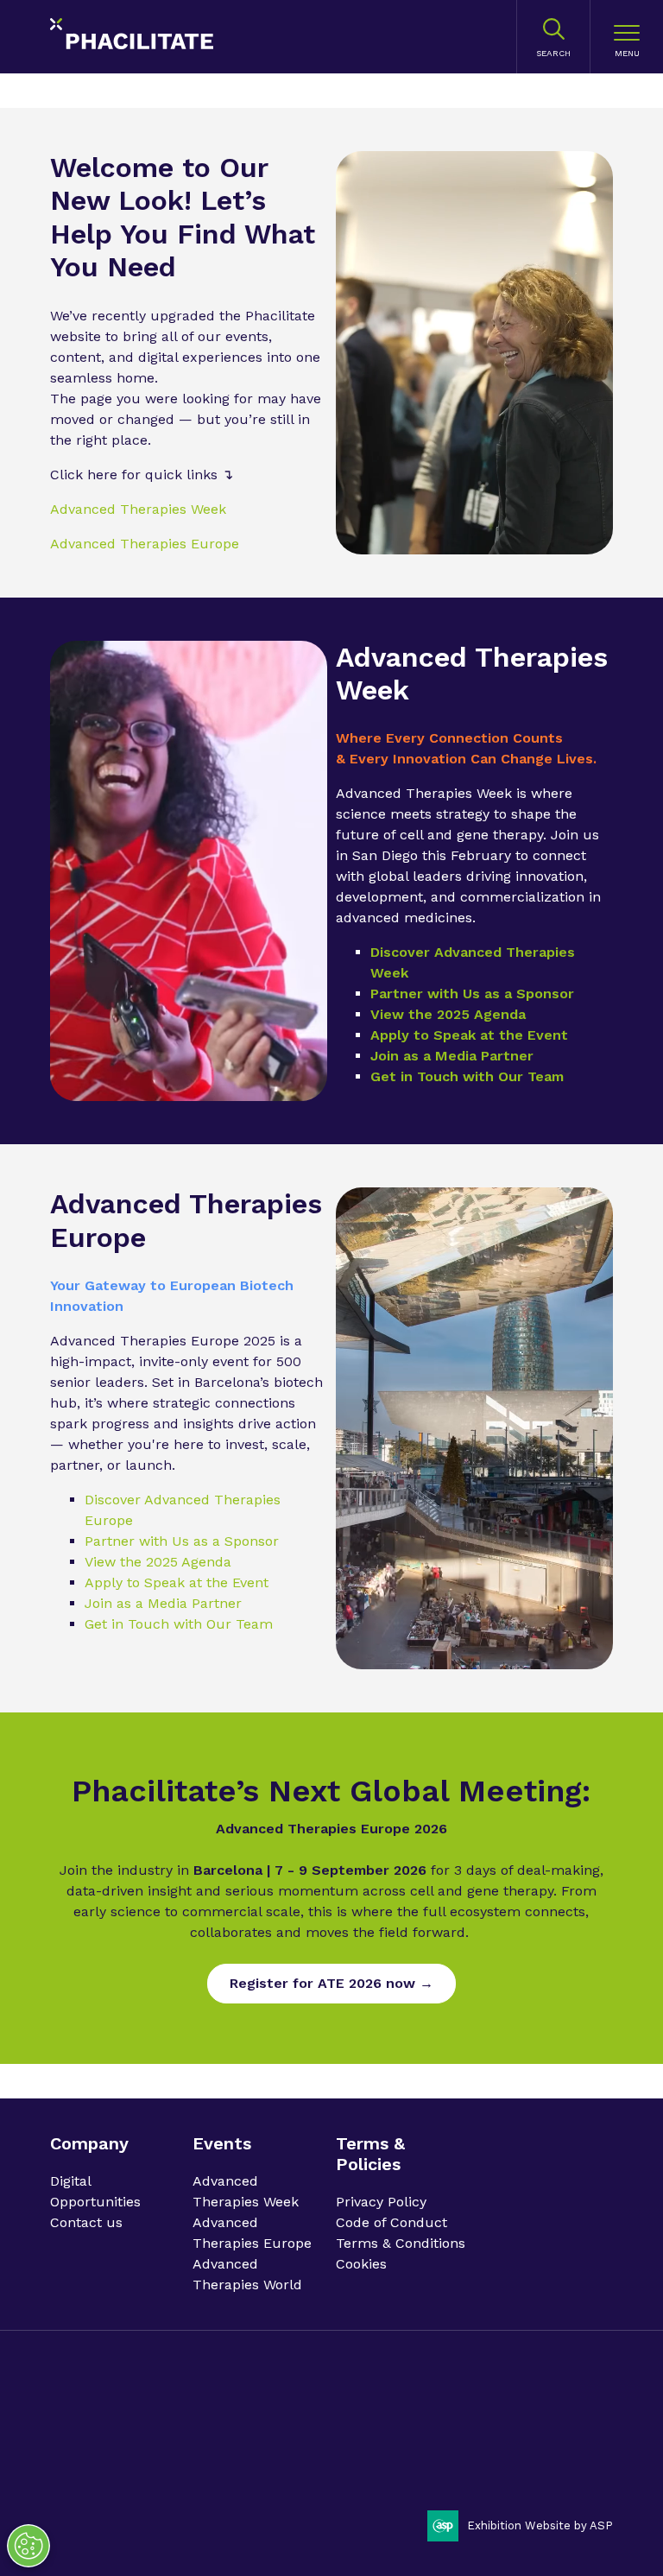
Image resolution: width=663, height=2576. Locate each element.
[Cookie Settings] (28, 2546)
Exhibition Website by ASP (540, 2525)
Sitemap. (424, 2443)
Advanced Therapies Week (138, 509)
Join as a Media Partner (452, 1056)
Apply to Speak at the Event (469, 1035)
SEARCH (553, 53)
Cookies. (371, 2443)
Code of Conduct (391, 2222)
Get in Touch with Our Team (467, 1076)
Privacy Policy (381, 2202)
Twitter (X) (593, 2425)
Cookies (361, 2264)
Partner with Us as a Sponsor (472, 994)
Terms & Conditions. (288, 2443)
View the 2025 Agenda (448, 1014)
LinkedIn (549, 2425)
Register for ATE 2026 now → (331, 1983)
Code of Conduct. (180, 2443)
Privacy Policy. (89, 2443)
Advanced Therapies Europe (145, 544)
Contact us (86, 2222)
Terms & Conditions (401, 2243)
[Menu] (627, 37)
